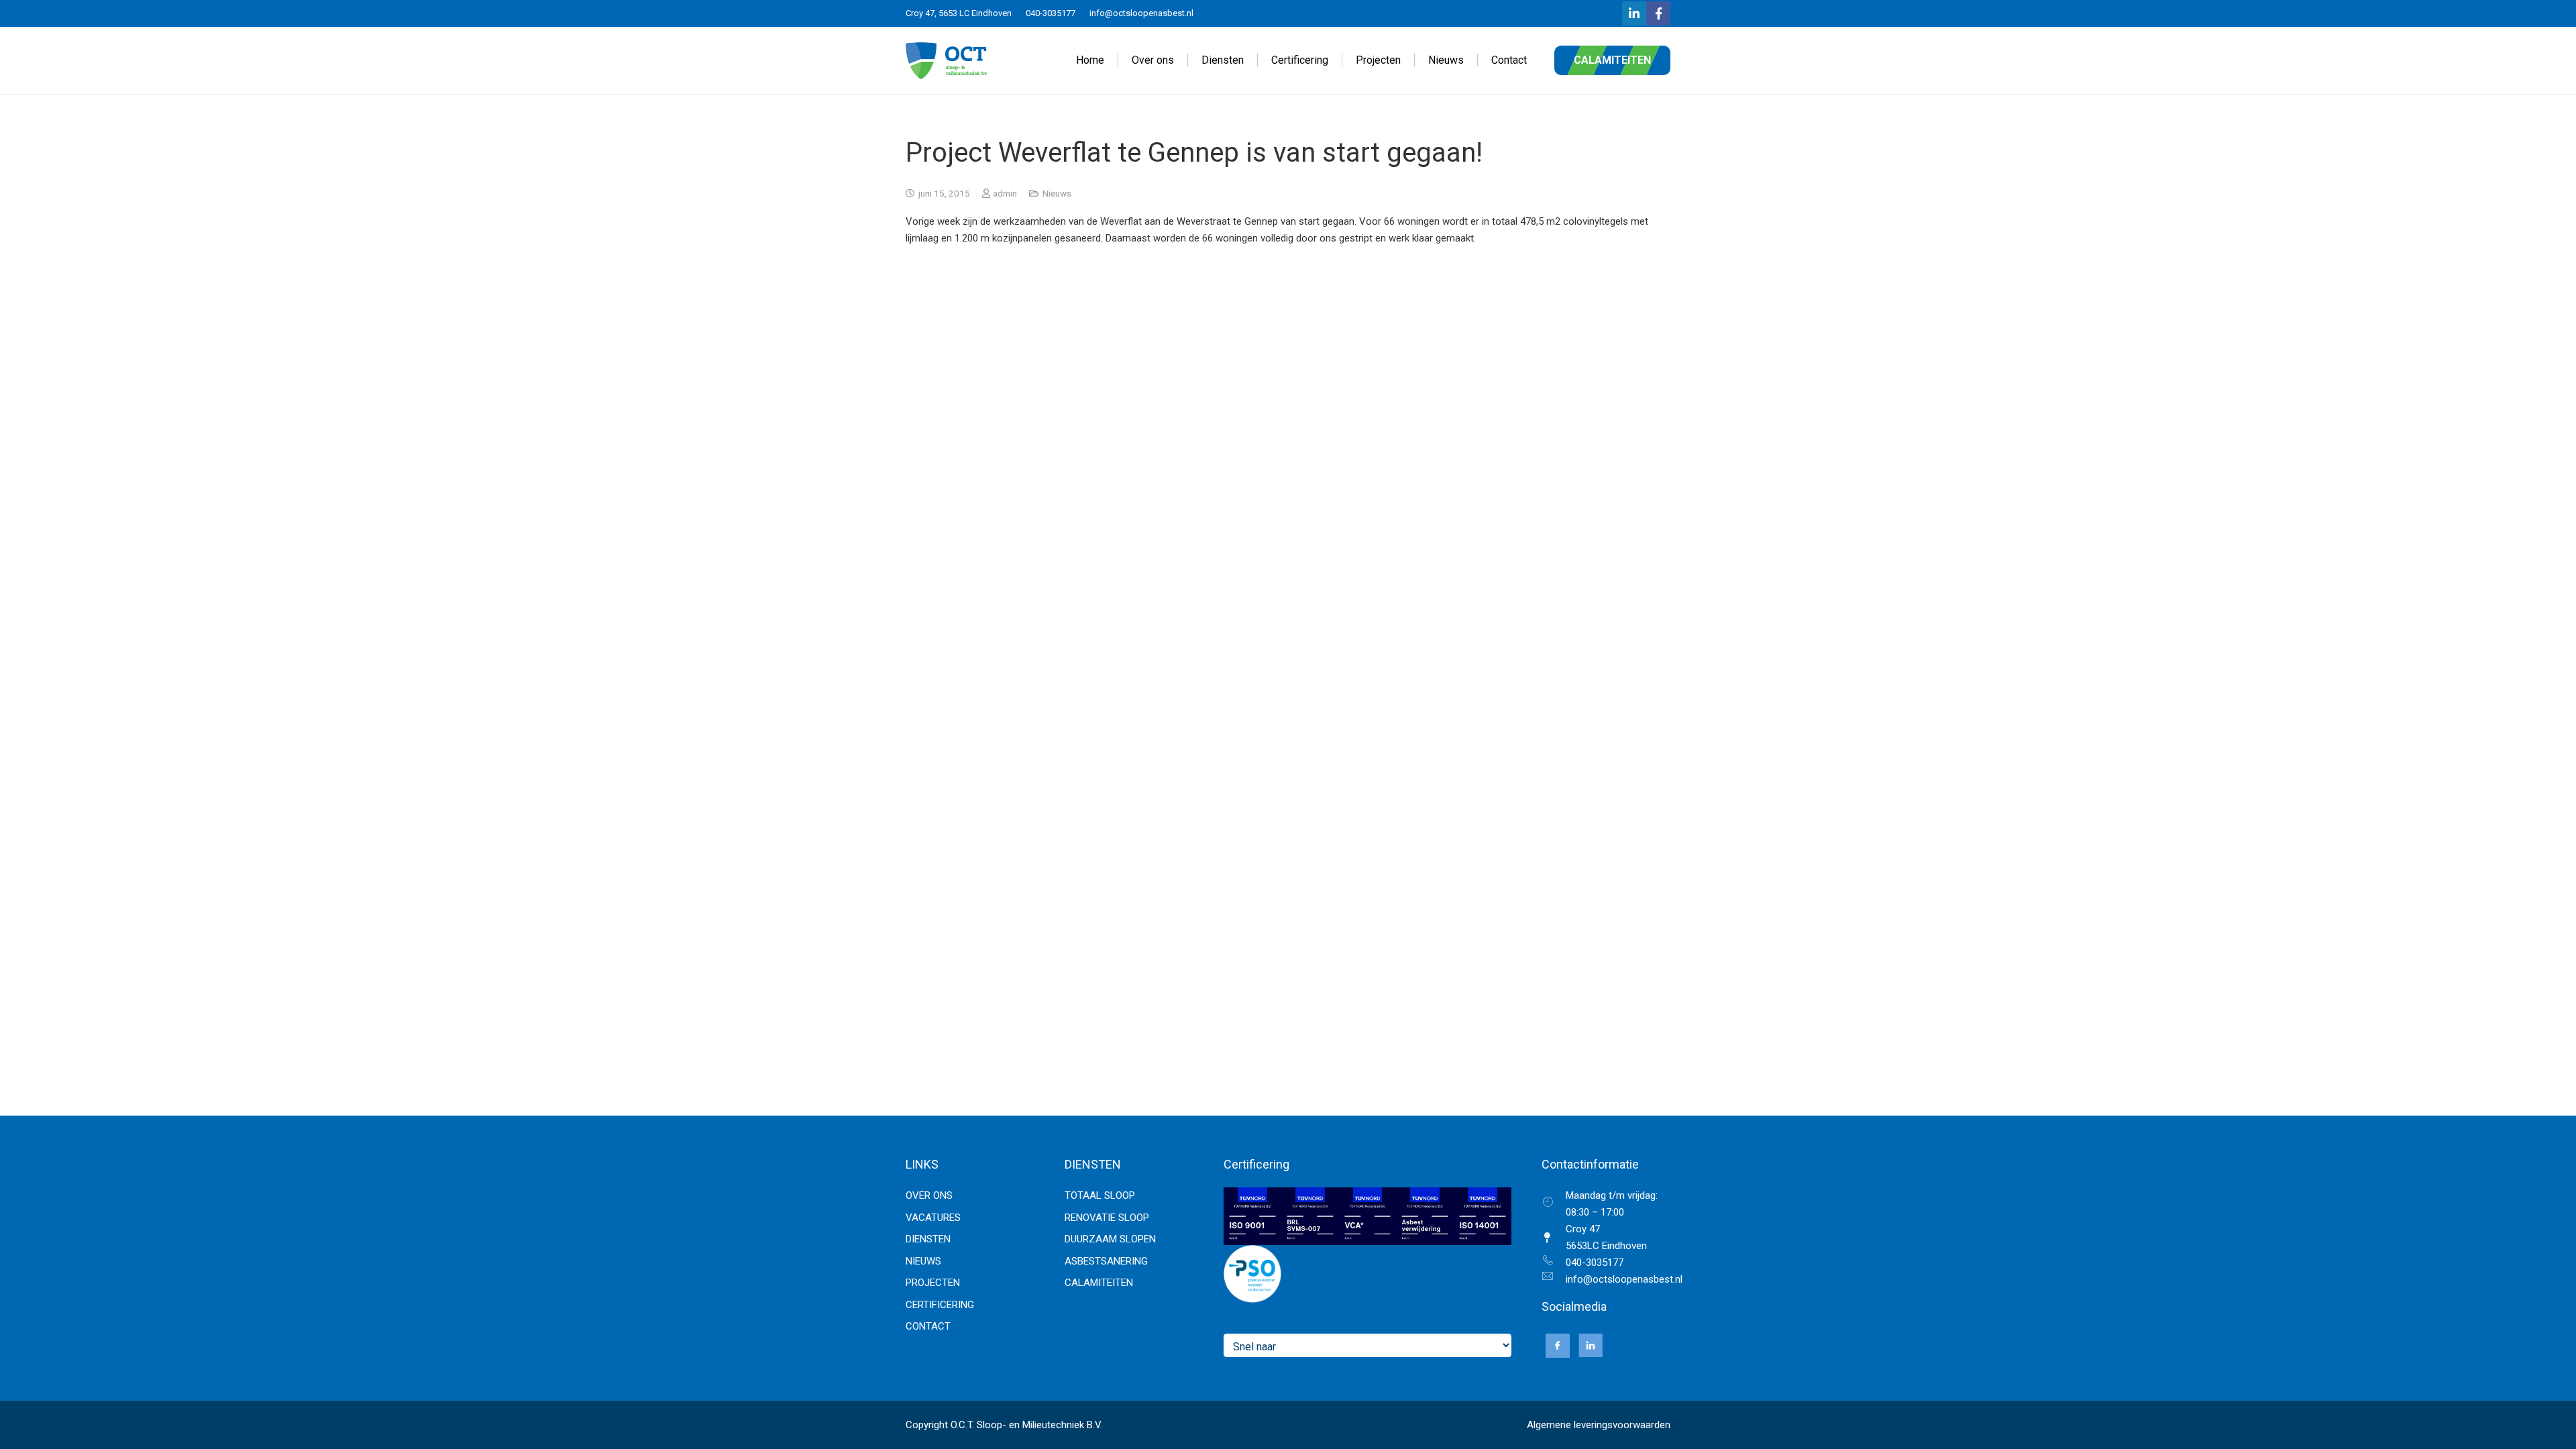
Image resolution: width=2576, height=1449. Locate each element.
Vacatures (933, 1218)
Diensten (928, 1239)
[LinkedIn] (1634, 13)
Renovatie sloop (1107, 1218)
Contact (928, 1326)
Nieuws (1057, 193)
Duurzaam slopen (1110, 1239)
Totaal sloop (1100, 1195)
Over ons (929, 1195)
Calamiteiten (1099, 1283)
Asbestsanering (1106, 1261)
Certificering (940, 1305)
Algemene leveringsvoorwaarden (1599, 1425)
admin (1005, 193)
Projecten (933, 1283)
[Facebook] (1658, 13)
